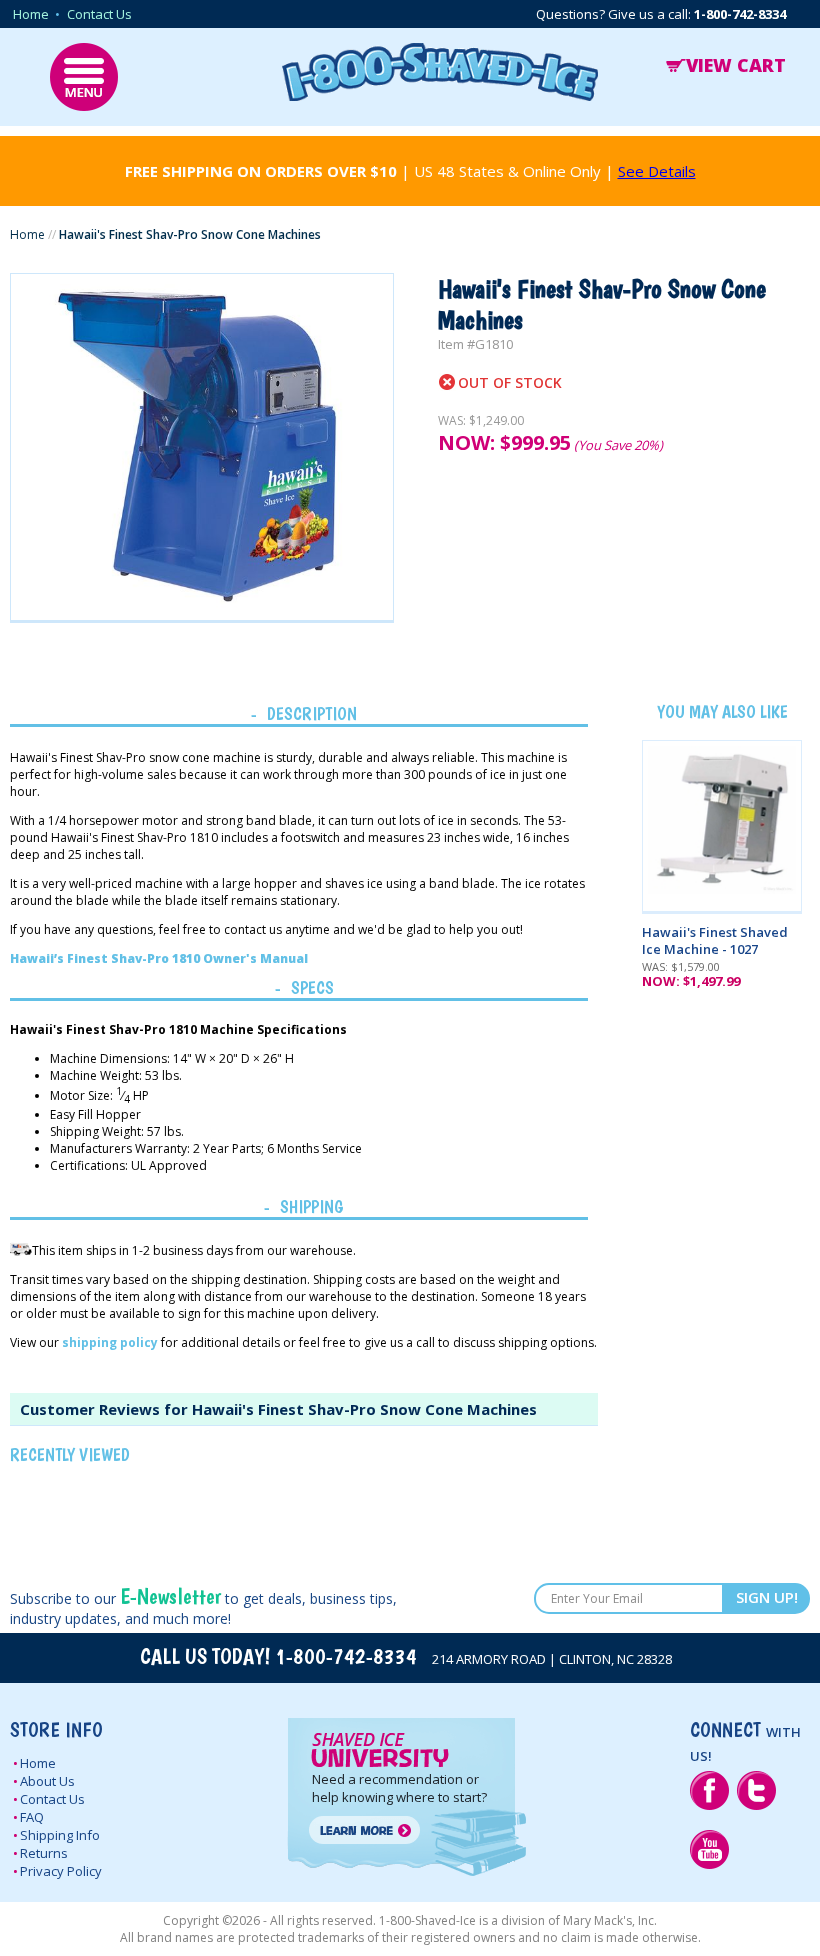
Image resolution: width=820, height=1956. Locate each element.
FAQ (32, 1817)
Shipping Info (60, 1835)
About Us (47, 1781)
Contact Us (99, 14)
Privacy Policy (61, 1871)
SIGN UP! (767, 1597)
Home (31, 14)
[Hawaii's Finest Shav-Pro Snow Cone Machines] (202, 447)
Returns (44, 1853)
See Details (657, 171)
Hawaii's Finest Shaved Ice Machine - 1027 (715, 940)
